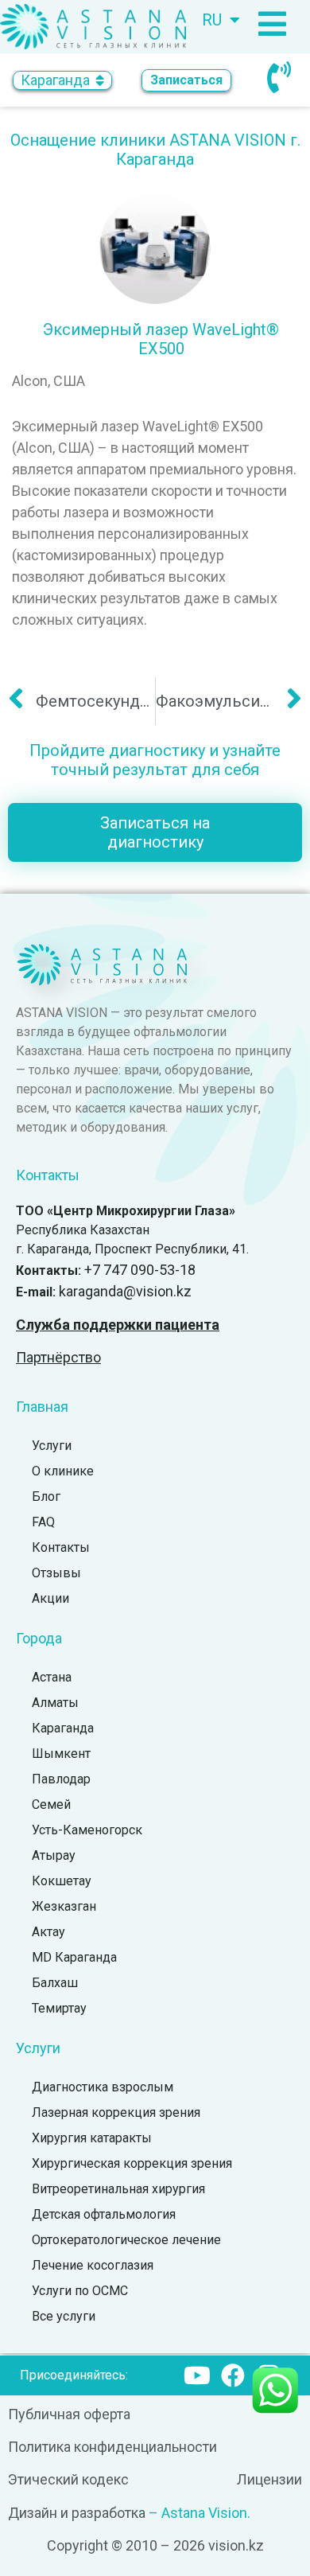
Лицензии (269, 2479)
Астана (52, 1677)
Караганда (63, 1728)
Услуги (52, 1446)
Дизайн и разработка (77, 2513)
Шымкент (61, 1754)
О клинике (63, 1471)
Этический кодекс (68, 2479)
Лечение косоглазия (93, 2265)
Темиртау (59, 2008)
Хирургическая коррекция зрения (132, 2163)
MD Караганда (74, 1957)
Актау (48, 1932)
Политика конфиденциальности (112, 2447)
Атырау (54, 1855)
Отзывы (56, 1573)
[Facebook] (233, 2375)
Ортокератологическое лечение (126, 2240)
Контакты (61, 1547)
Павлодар (61, 1779)
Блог (46, 1496)
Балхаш (55, 1983)
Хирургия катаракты (92, 2138)
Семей (51, 1804)
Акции (50, 1598)
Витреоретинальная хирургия (118, 2189)
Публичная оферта (69, 2414)
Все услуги (64, 2316)
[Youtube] (197, 2375)
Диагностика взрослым (103, 2087)
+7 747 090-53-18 (140, 1270)
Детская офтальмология (104, 2214)
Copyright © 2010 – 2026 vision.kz (155, 2545)
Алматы (55, 1703)
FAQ (43, 1522)
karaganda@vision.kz (125, 1291)
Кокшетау (62, 1881)
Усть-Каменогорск (87, 1830)
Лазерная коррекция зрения (116, 2112)
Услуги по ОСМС (80, 2291)
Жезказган (64, 1906)
